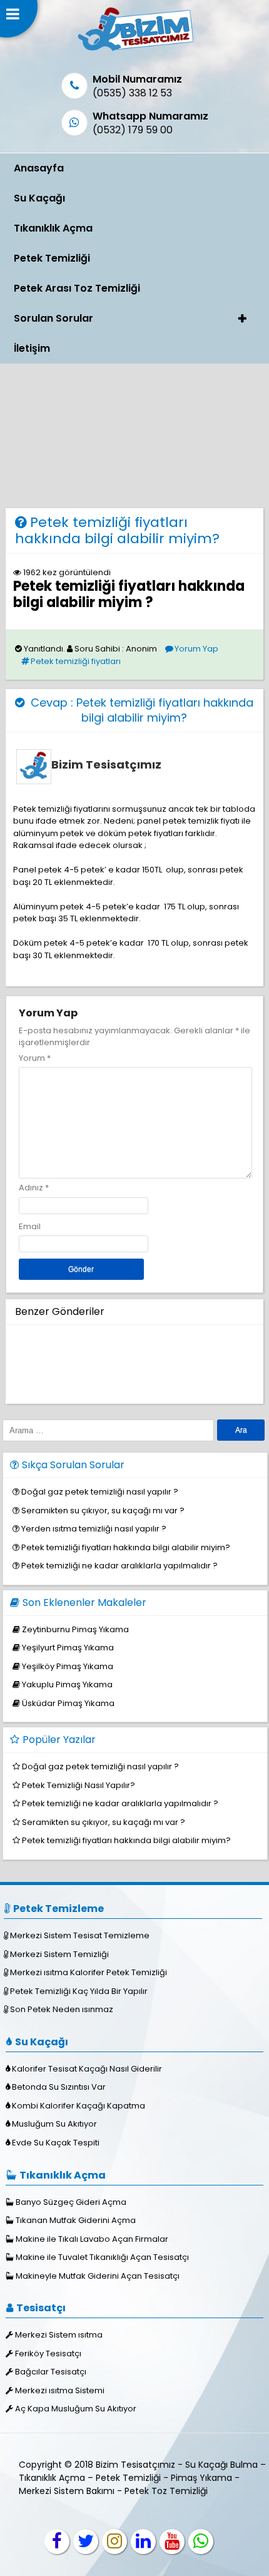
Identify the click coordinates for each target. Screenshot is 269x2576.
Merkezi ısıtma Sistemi (60, 2390)
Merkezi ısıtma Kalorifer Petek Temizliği (89, 1972)
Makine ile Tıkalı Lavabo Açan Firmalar (92, 2239)
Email (30, 1226)
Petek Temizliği (52, 258)
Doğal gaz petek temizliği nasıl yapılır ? (100, 1492)
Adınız (31, 1188)
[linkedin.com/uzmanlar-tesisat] (143, 2542)
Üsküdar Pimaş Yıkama (68, 1703)
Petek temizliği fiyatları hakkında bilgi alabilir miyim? (117, 530)
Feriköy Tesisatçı (48, 2354)
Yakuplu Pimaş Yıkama (67, 1684)
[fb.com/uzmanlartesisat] (57, 2542)
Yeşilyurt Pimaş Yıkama (68, 1648)
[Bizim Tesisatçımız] (135, 50)
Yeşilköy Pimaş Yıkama (68, 1666)
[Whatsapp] (201, 2542)
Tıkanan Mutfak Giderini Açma (76, 2220)
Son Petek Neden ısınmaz (62, 2009)
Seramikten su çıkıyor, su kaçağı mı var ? (103, 1510)
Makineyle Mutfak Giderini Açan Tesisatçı (98, 2276)
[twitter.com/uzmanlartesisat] (86, 2542)
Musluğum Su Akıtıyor (54, 2124)
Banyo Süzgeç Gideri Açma (71, 2202)
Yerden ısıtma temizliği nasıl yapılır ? (94, 1529)
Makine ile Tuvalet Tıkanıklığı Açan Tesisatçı (102, 2257)
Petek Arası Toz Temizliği (77, 288)
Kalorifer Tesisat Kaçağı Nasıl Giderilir (87, 2069)
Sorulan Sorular (53, 318)
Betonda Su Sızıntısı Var (59, 2087)
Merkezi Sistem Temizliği (59, 1954)
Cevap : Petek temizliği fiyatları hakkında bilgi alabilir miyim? (140, 710)
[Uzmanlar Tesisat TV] (172, 2542)
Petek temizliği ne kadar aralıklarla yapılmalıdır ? (119, 1566)
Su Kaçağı (39, 198)
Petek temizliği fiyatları (76, 661)
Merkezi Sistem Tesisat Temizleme (80, 1935)
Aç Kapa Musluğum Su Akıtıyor (76, 2409)
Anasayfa (39, 168)
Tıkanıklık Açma (53, 228)
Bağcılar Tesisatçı (51, 2372)
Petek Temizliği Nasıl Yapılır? (79, 1785)
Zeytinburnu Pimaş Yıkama (75, 1629)
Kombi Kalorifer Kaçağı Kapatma (79, 2106)
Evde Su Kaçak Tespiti (56, 2143)
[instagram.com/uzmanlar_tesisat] (114, 2542)
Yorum (35, 1058)
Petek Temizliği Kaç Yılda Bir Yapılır (79, 1991)
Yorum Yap (196, 649)
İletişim (32, 348)
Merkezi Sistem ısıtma (59, 2335)
